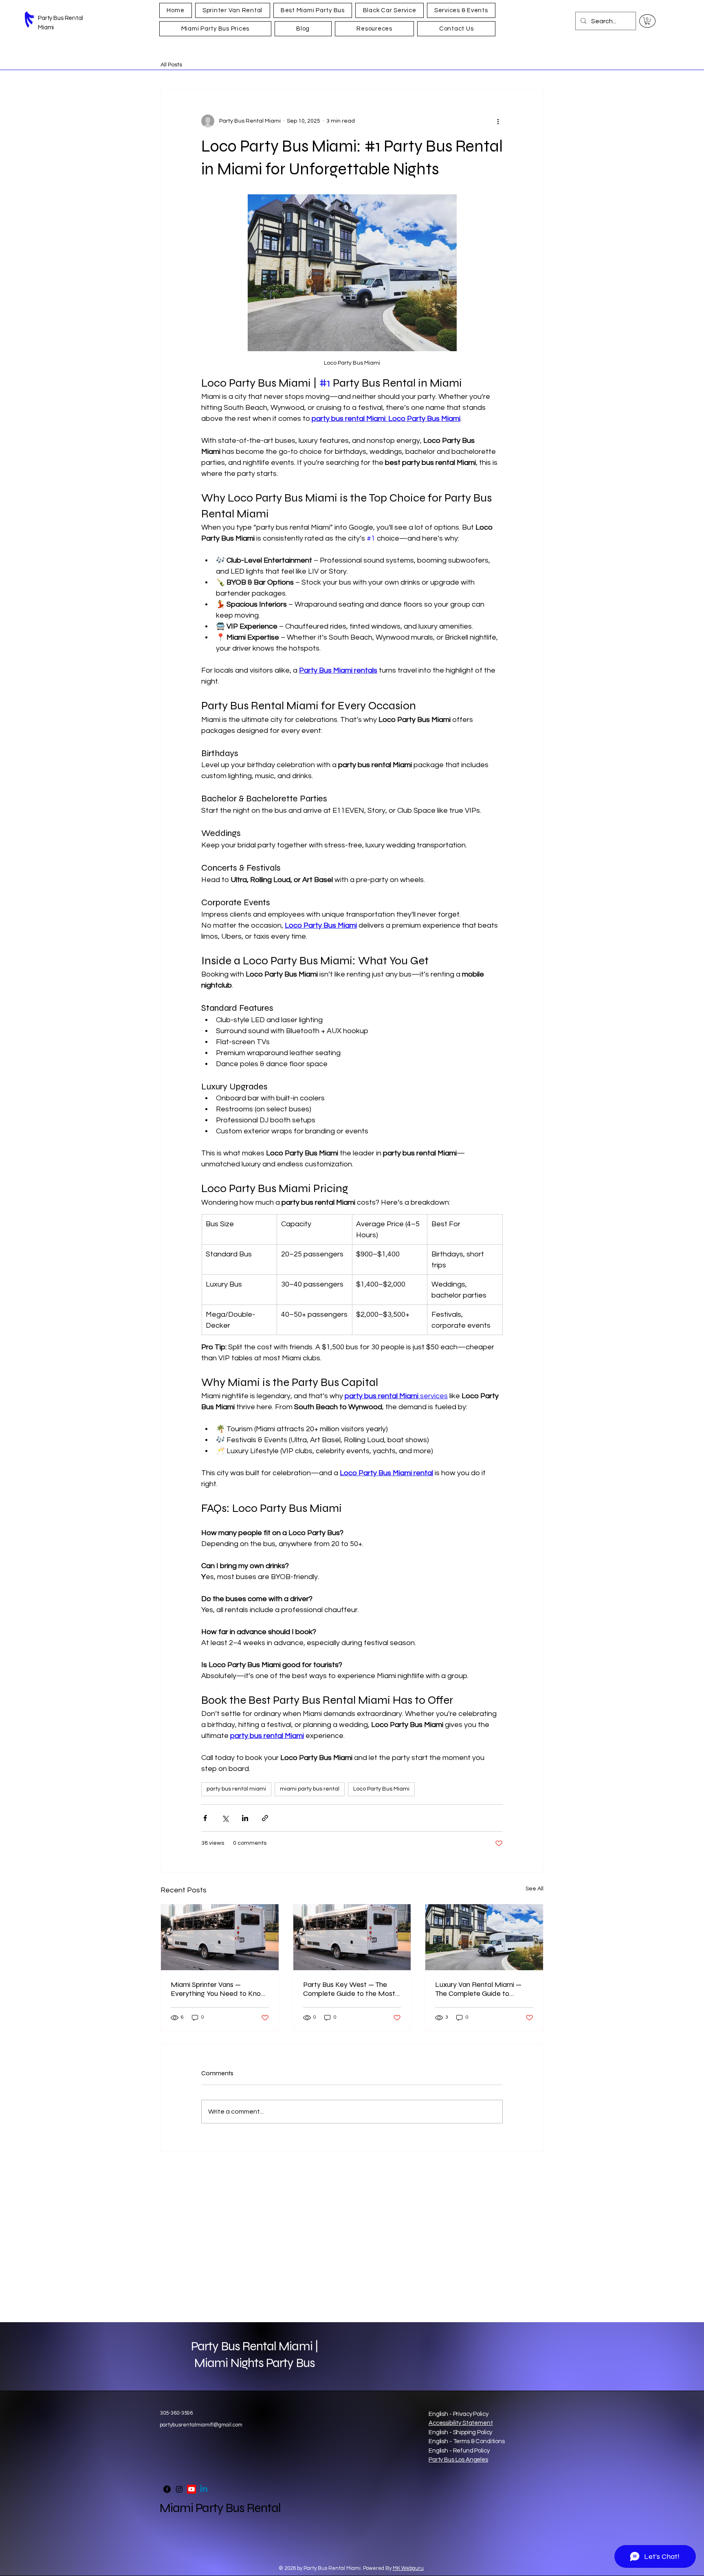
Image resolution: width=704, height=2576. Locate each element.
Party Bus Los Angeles (458, 2460)
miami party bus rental (310, 1789)
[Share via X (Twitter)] (225, 1818)
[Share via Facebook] (205, 1818)
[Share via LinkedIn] (245, 1818)
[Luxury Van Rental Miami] (484, 1937)
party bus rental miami (236, 1789)
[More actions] (498, 121)
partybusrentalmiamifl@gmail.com (201, 2425)
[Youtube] (191, 2489)
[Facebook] (167, 2489)
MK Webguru (408, 2568)
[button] (647, 21)
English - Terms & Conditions (467, 2441)
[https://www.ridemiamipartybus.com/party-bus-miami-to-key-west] (352, 1937)
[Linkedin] (204, 2489)
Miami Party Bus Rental (220, 2508)
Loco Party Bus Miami (381, 1789)
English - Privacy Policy (458, 2414)
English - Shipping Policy (460, 2432)
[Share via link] (265, 1818)
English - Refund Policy (459, 2451)
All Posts (171, 65)
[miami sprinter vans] (220, 1937)
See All (535, 1889)
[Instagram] (179, 2489)
